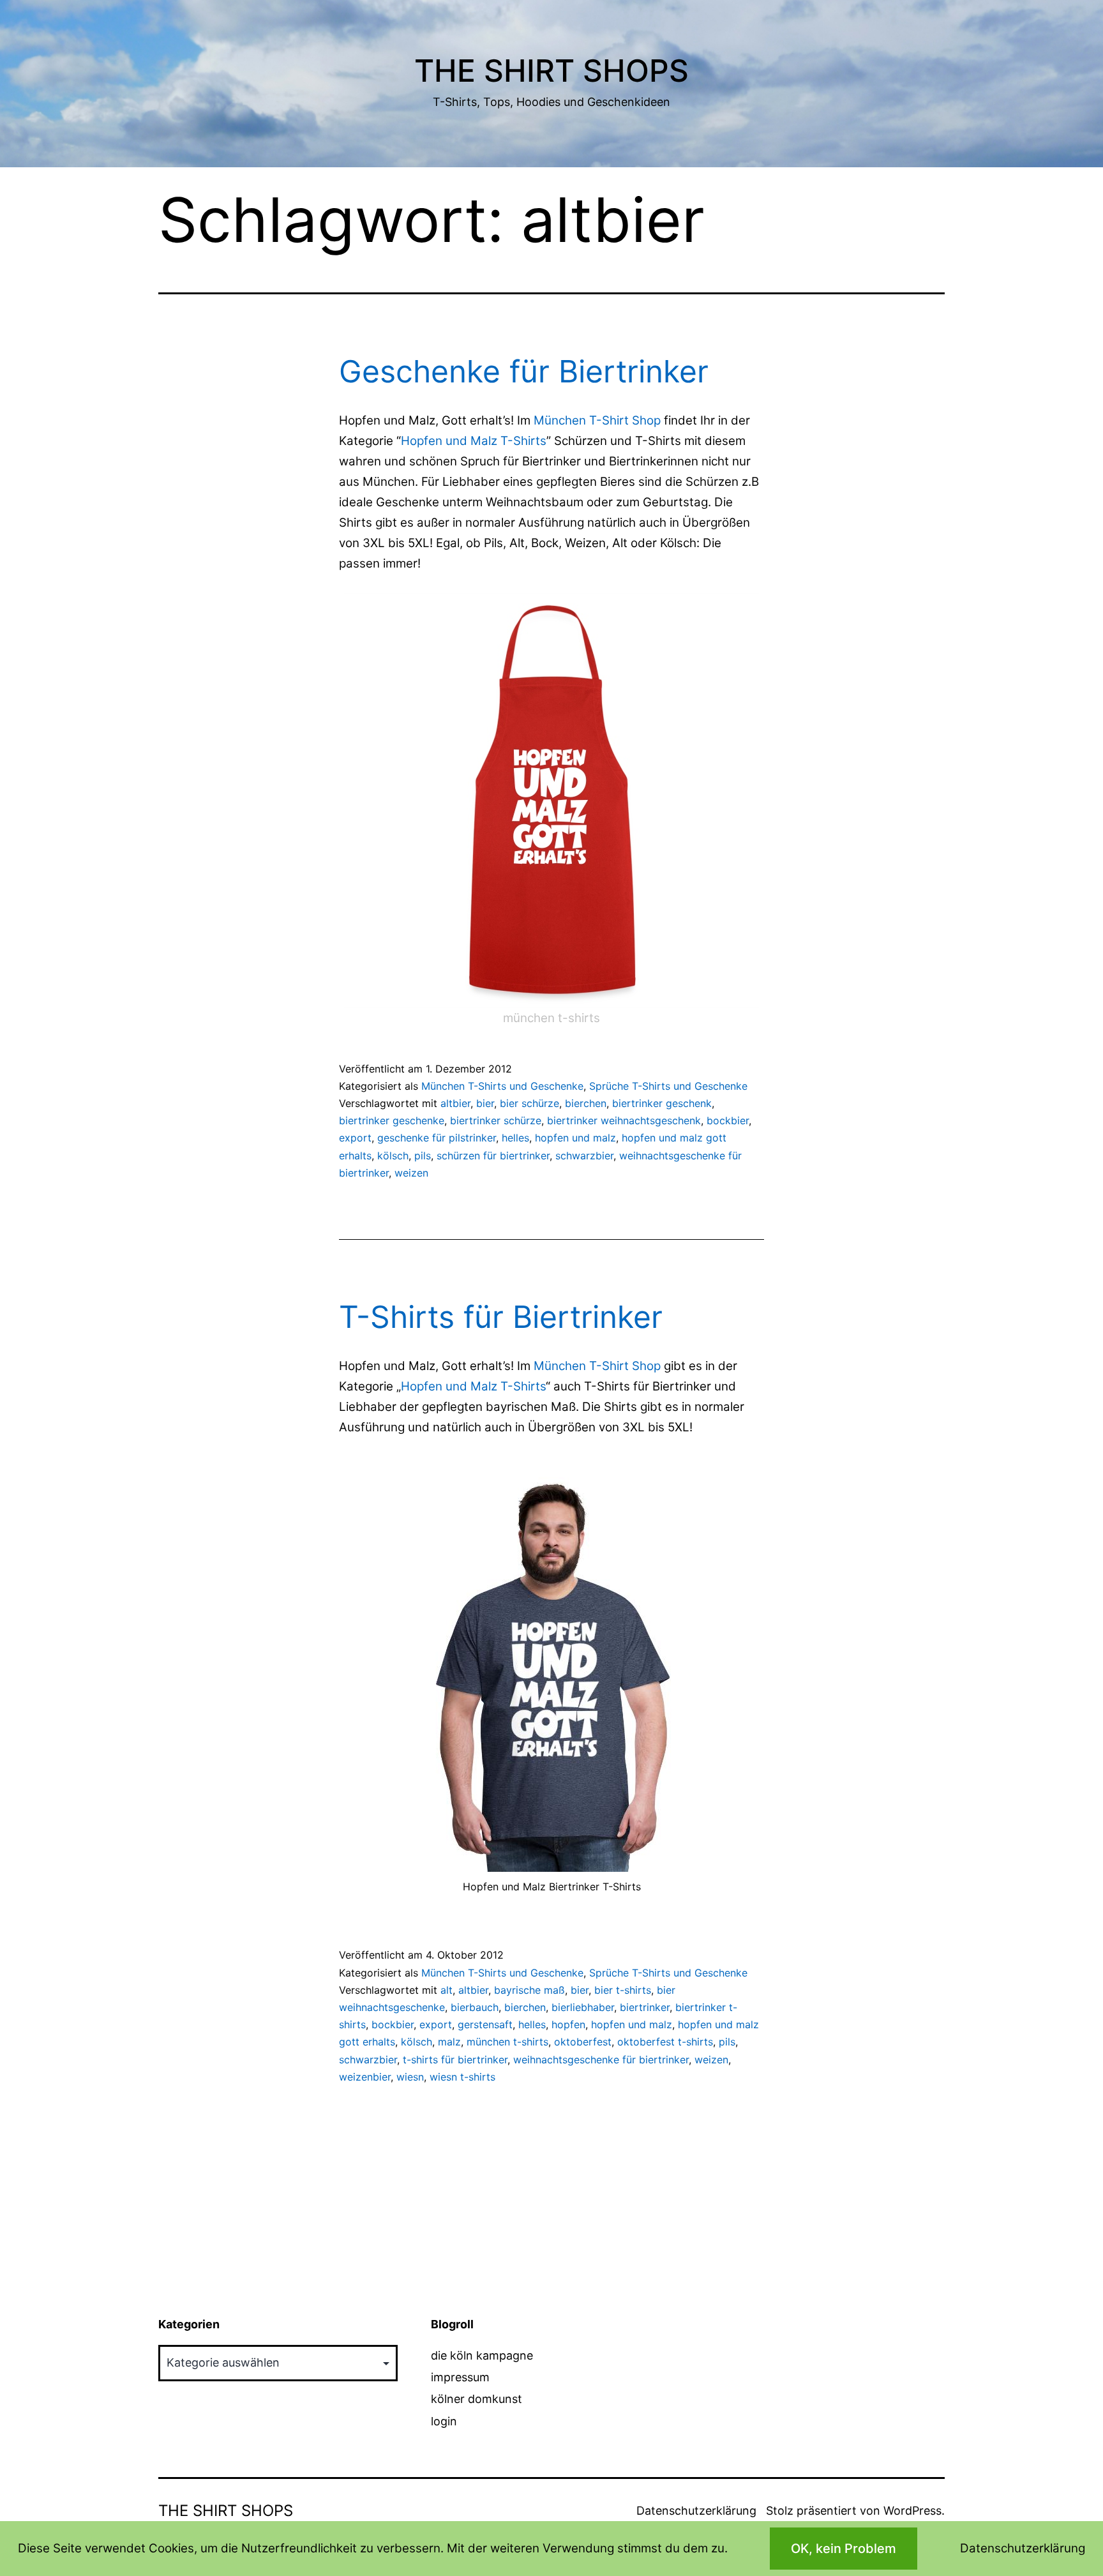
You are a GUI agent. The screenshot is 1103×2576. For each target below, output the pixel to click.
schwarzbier (584, 1156)
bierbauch (475, 2007)
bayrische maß (529, 1990)
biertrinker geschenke (392, 1120)
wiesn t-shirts (462, 2077)
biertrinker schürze (496, 1120)
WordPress (912, 2511)
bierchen (586, 1103)
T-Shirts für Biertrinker (501, 1317)
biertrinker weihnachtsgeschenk (624, 1120)
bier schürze (529, 1103)
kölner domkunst (476, 2399)
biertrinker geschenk (662, 1103)
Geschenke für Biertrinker (524, 371)
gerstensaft (485, 2024)
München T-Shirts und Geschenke (502, 1086)
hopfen (568, 2024)
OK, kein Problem (844, 2549)
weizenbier (365, 2077)
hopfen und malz (575, 1138)
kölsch (393, 1156)
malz (449, 2042)
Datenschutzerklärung (696, 2511)
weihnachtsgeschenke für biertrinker (601, 2060)
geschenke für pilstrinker (437, 1138)
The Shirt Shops (551, 71)
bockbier (728, 1120)
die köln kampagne (482, 2355)
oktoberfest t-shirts (665, 2042)
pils (423, 1156)
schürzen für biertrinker (493, 1156)
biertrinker (645, 2007)
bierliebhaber (583, 2007)
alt (446, 1990)
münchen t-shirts (507, 2042)
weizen (411, 1173)
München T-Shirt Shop (597, 420)
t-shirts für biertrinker (455, 2060)
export (355, 1138)
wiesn (410, 2077)
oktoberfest (583, 2042)
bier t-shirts (623, 1990)
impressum (460, 2377)
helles (515, 1138)
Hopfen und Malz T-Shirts (474, 441)
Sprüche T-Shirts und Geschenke (668, 1086)
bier (485, 1103)
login (444, 2421)
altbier (455, 1103)
